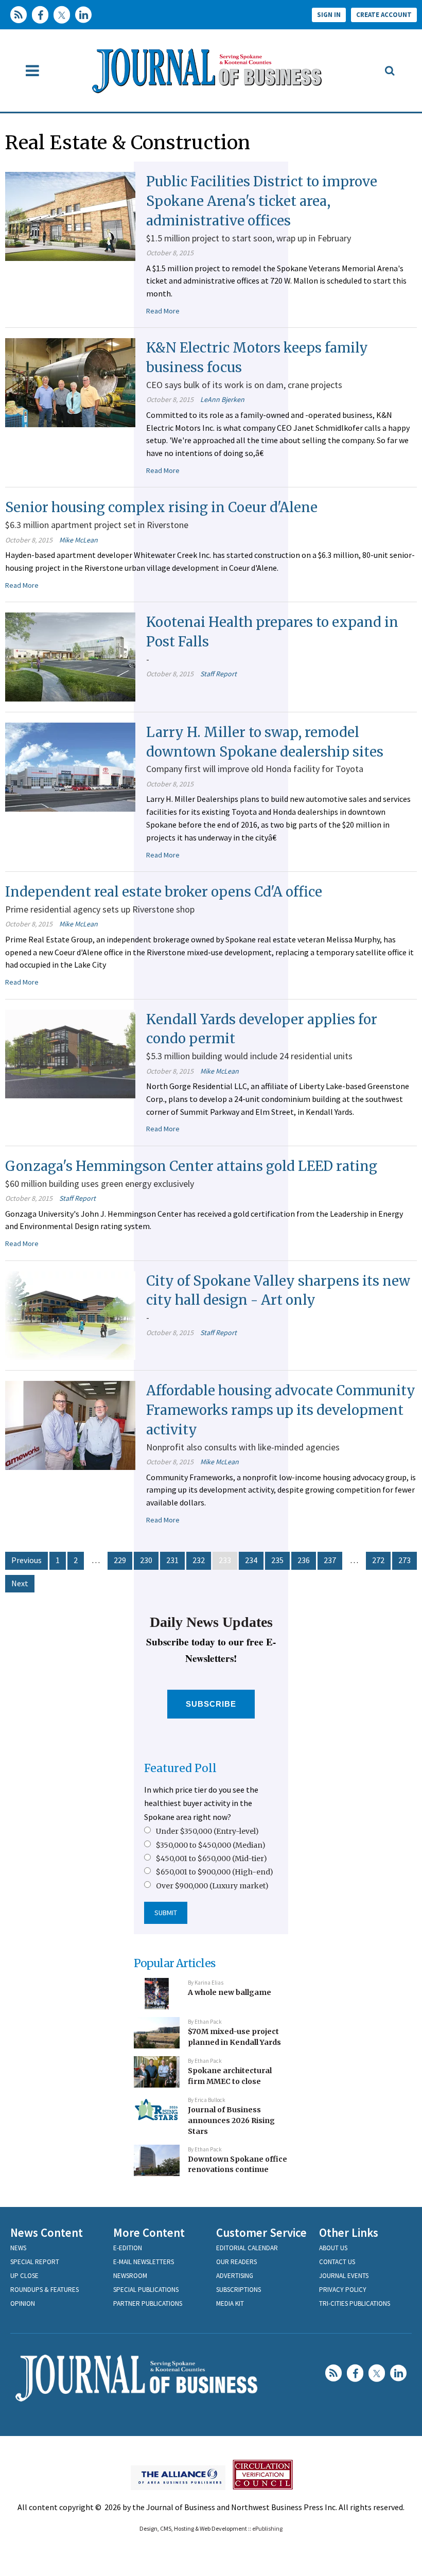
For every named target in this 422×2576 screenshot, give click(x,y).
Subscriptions (239, 2290)
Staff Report (218, 674)
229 (120, 1560)
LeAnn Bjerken (222, 399)
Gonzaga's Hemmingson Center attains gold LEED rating (191, 1166)
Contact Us (337, 2262)
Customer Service (261, 2232)
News (18, 2248)
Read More (163, 311)
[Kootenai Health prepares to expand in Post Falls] (70, 656)
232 (199, 1560)
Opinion (23, 2303)
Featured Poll (180, 1768)
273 (405, 1560)
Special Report (35, 2262)
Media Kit (230, 2303)
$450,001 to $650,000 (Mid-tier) (212, 1859)
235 (277, 1560)
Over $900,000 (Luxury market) (212, 1886)
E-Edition (128, 2248)
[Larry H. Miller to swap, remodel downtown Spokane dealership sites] (70, 766)
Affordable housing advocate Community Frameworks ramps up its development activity (281, 1410)
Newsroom (130, 2276)
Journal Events (344, 2276)
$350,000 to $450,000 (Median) (211, 1845)
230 (146, 1560)
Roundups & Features (45, 2290)
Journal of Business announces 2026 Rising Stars (231, 2120)
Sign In (329, 15)
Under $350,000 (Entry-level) (207, 1831)
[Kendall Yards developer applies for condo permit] (70, 1053)
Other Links (349, 2232)
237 (330, 1560)
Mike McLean (78, 540)
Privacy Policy (343, 2290)
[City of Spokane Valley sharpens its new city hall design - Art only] (70, 1315)
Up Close (24, 2276)
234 (251, 1560)
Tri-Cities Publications (355, 2303)
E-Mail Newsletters (144, 2262)
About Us (333, 2248)
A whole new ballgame (230, 1992)
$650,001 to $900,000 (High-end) (215, 1872)
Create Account (384, 15)
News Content (47, 2232)
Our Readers (236, 2262)
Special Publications (146, 2290)
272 (378, 1560)
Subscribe (211, 1704)
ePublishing (267, 2528)
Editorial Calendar (247, 2248)
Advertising (235, 2276)
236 (304, 1560)
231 (172, 1560)
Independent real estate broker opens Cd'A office (164, 892)
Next (20, 1583)
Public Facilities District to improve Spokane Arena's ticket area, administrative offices (262, 201)
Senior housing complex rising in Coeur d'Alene (161, 507)
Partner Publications (148, 2303)
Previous (27, 1560)
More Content (149, 2232)
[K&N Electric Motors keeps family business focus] (70, 382)
